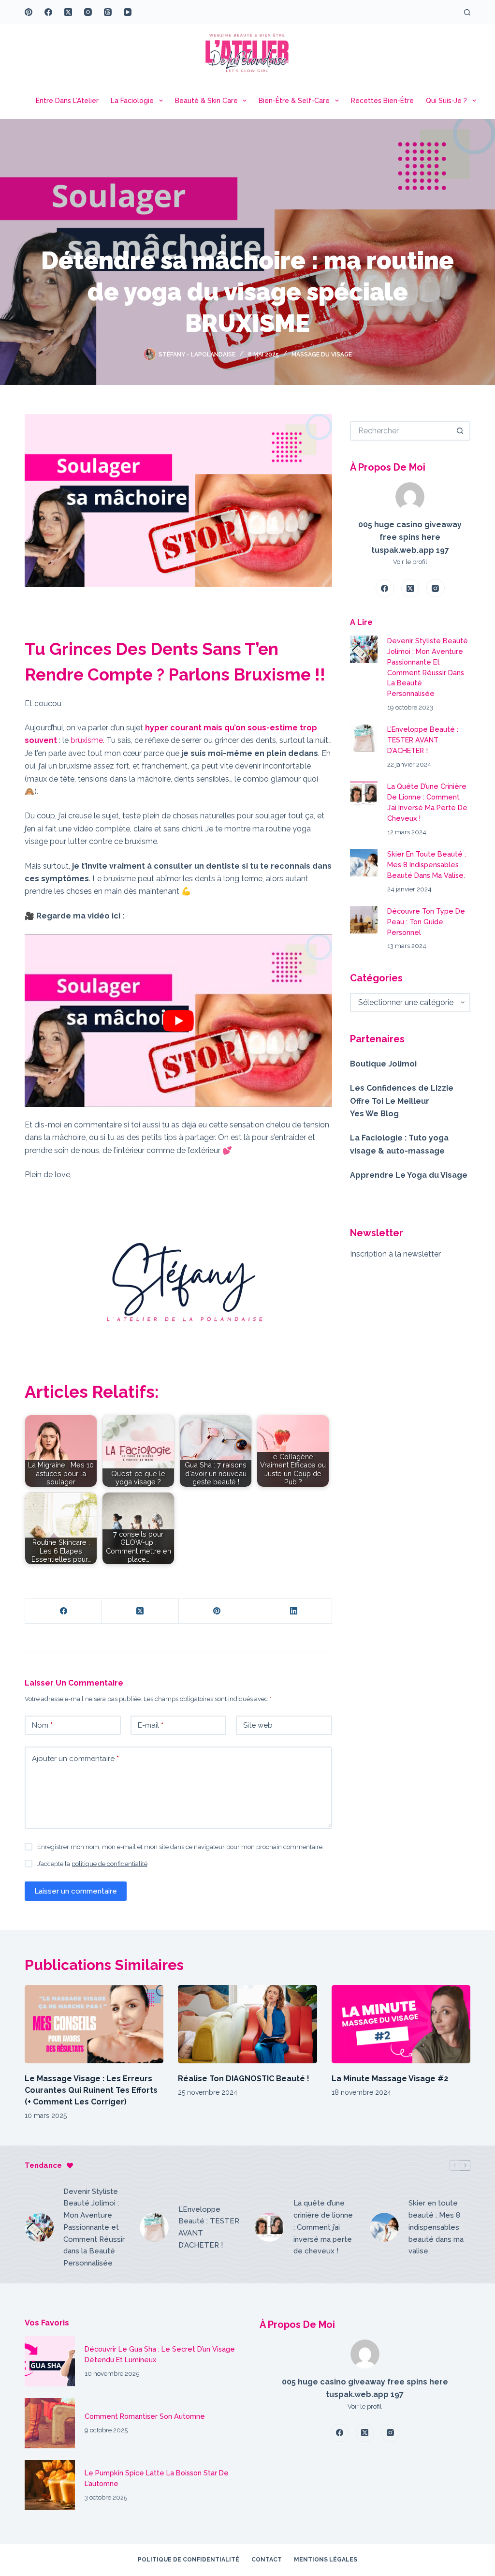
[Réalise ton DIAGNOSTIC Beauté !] (247, 2024)
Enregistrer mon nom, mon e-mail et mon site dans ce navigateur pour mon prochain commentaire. (181, 1847)
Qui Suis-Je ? (446, 101)
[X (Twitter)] (68, 12)
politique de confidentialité (109, 1864)
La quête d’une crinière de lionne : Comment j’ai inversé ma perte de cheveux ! (323, 2227)
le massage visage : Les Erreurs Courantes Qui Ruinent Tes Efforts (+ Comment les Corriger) (91, 2090)
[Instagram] (88, 12)
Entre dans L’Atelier (67, 101)
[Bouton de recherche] (461, 431)
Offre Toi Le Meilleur (390, 1101)
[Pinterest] (29, 12)
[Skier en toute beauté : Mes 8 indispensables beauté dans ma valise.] (364, 863)
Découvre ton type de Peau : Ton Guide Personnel (426, 922)
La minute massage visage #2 (390, 2079)
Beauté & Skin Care (206, 101)
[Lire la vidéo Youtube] (178, 1021)
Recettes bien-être (382, 101)
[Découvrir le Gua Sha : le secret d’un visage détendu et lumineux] (50, 2362)
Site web (258, 1725)
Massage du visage (322, 355)
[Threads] (108, 12)
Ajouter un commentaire (75, 1759)
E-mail (151, 1725)
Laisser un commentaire (76, 1891)
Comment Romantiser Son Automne (145, 2416)
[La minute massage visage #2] (401, 2024)
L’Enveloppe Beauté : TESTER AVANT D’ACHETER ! (423, 740)
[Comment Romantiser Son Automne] (50, 2424)
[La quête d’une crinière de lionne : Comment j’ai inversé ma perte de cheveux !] (364, 795)
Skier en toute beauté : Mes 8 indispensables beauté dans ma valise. (427, 865)
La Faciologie (132, 101)
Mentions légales (326, 2560)
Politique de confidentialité (189, 2560)
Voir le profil (410, 562)
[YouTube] (128, 12)
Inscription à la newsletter (395, 1254)
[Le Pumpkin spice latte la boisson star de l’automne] (50, 2485)
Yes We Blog (374, 1114)
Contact (267, 2560)
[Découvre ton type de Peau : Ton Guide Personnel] (364, 920)
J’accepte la (92, 1864)
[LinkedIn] (294, 1611)
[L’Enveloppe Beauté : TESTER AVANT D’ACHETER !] (364, 738)
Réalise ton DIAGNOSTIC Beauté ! (244, 2079)
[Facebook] (48, 12)
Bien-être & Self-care (294, 101)
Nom (42, 1725)
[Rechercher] (467, 12)
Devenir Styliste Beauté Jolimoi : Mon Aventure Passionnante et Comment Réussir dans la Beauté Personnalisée (94, 2227)
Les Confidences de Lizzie (402, 1088)
